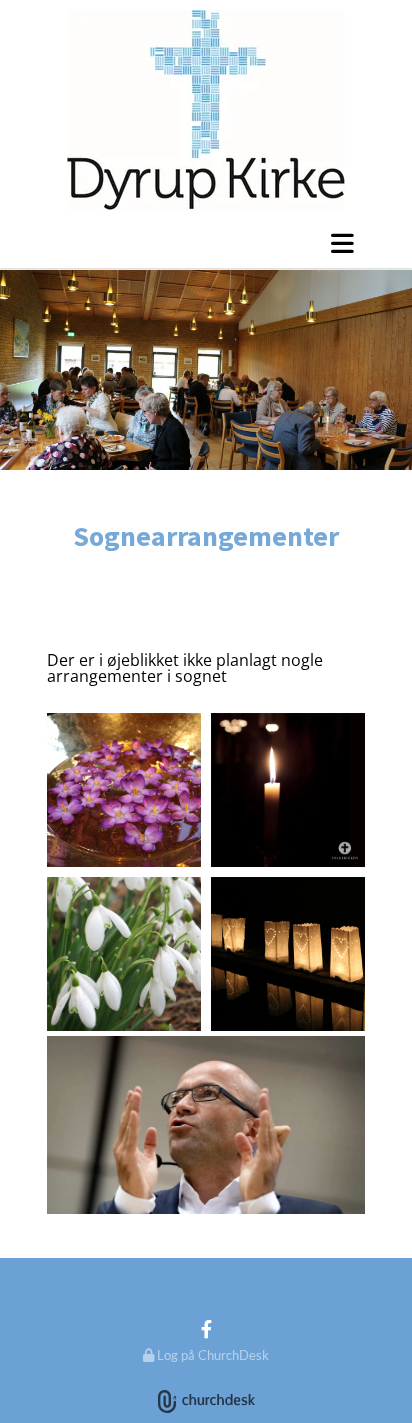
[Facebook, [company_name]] (206, 1328)
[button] (206, 243)
